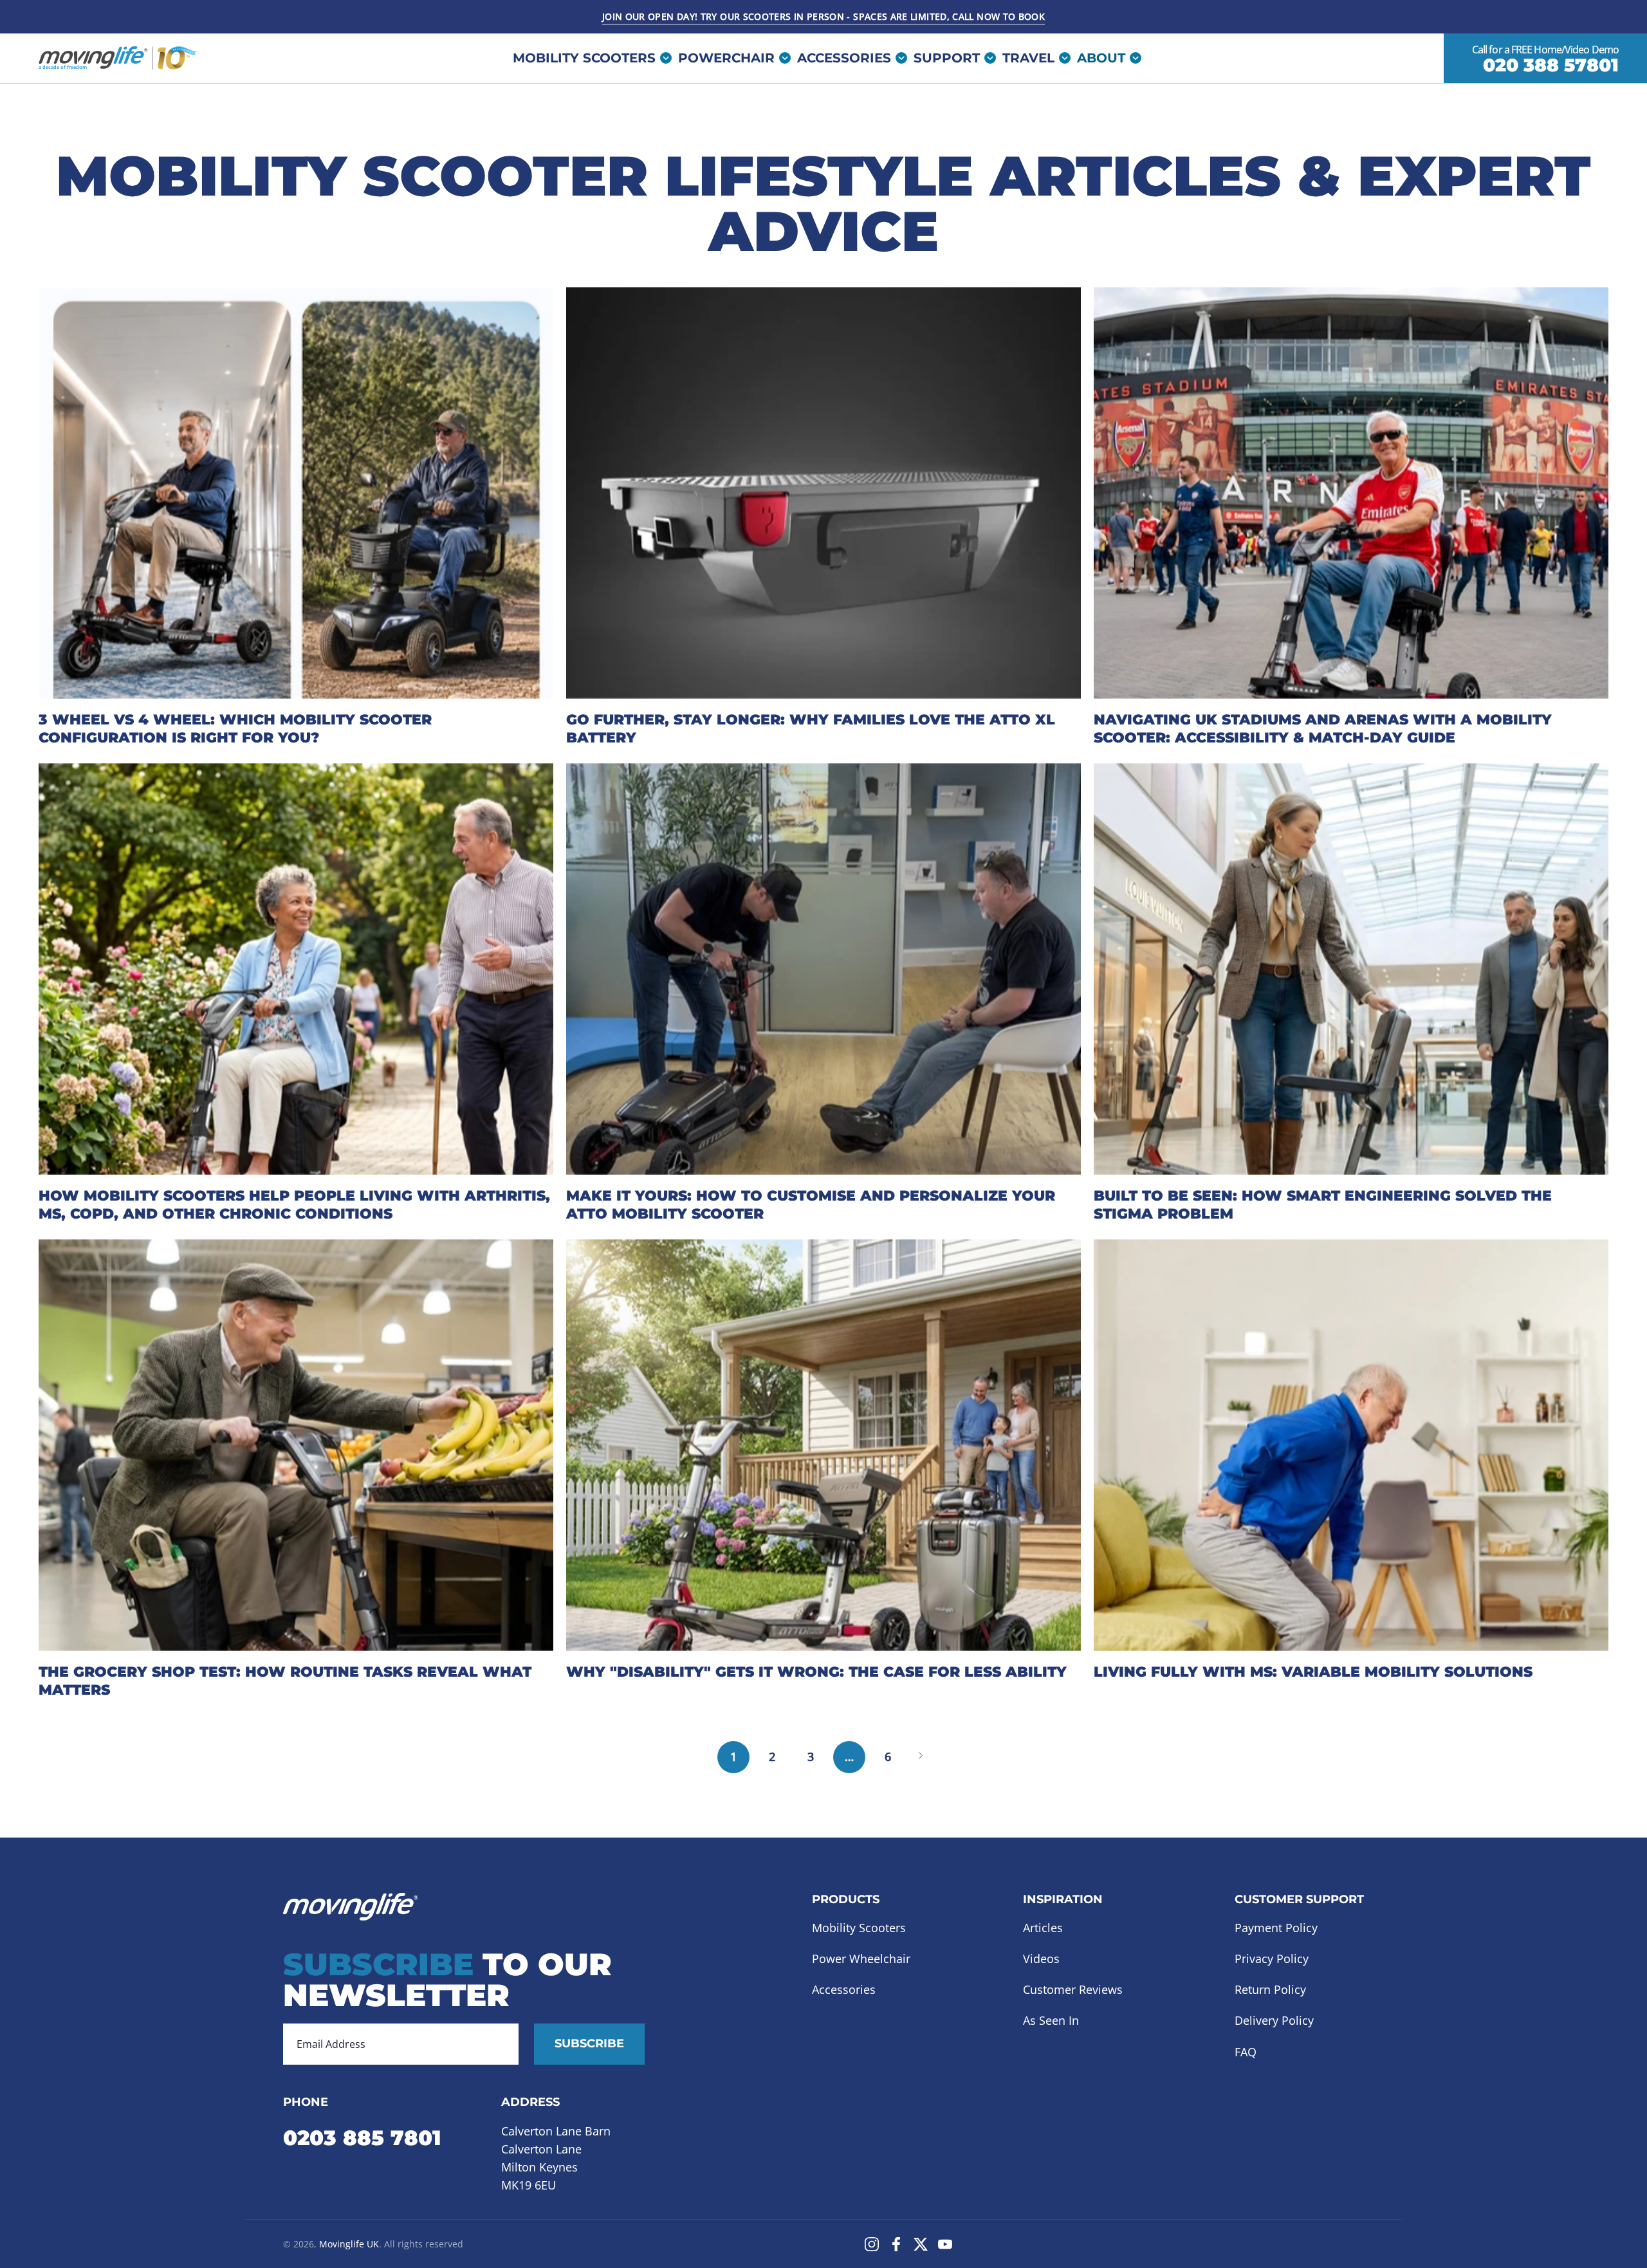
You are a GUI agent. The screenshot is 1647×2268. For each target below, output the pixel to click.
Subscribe (589, 2043)
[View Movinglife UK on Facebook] (896, 2244)
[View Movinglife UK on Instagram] (872, 2244)
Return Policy (1270, 1990)
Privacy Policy (1272, 1959)
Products (846, 1900)
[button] (952, 58)
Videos (1041, 1959)
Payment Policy (1276, 1928)
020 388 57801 (1551, 66)
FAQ (1246, 2052)
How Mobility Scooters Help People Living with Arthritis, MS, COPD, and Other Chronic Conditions (294, 1205)
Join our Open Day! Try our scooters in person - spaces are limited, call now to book (823, 16)
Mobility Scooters (859, 1928)
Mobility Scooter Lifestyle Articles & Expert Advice (823, 203)
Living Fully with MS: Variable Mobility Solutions (1313, 1672)
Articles (1043, 1928)
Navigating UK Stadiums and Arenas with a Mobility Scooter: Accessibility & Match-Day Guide (1323, 729)
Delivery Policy (1274, 2021)
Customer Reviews (1073, 1990)
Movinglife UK (349, 2244)
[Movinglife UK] (119, 58)
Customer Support (1299, 1900)
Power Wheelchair (861, 1959)
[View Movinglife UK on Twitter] (921, 2244)
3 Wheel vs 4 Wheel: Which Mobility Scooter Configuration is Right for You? (235, 729)
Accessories (844, 1990)
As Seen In (1051, 2021)
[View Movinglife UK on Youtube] (945, 2244)
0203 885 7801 (362, 2138)
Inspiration (1063, 1900)
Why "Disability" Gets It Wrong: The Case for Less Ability (816, 1672)
